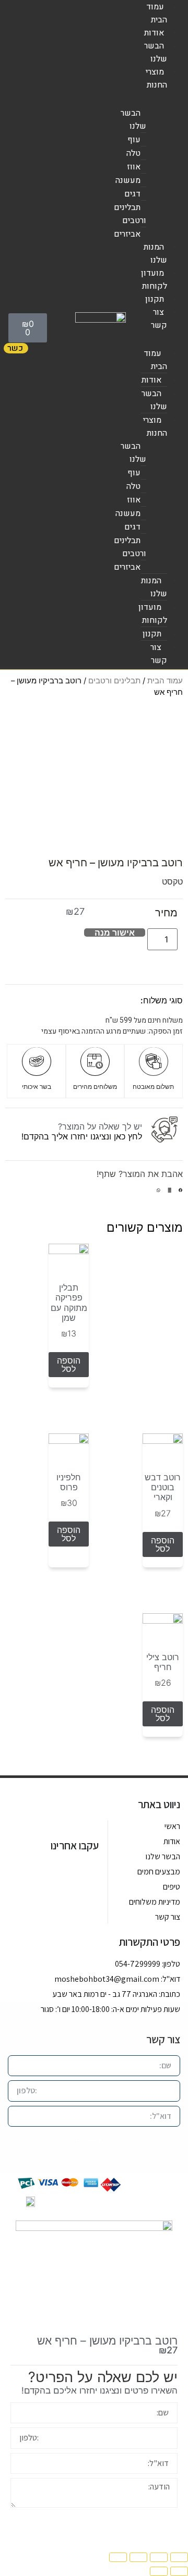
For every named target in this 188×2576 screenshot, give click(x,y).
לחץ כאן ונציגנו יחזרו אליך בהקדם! (82, 1136)
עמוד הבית (157, 13)
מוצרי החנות (156, 78)
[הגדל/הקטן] (118, 2557)
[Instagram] (65, 1872)
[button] (181, 1196)
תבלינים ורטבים (114, 681)
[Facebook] (88, 1872)
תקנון (155, 299)
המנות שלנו (155, 254)
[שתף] (159, 2557)
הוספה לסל (69, 1365)
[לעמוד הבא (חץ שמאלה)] (159, 2571)
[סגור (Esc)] (179, 2557)
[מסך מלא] (138, 2557)
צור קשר (159, 319)
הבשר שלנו (156, 52)
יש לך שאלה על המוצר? (100, 1126)
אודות (154, 33)
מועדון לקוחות (154, 280)
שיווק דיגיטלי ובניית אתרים (98, 2201)
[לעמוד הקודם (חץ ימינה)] (179, 2571)
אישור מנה (115, 933)
